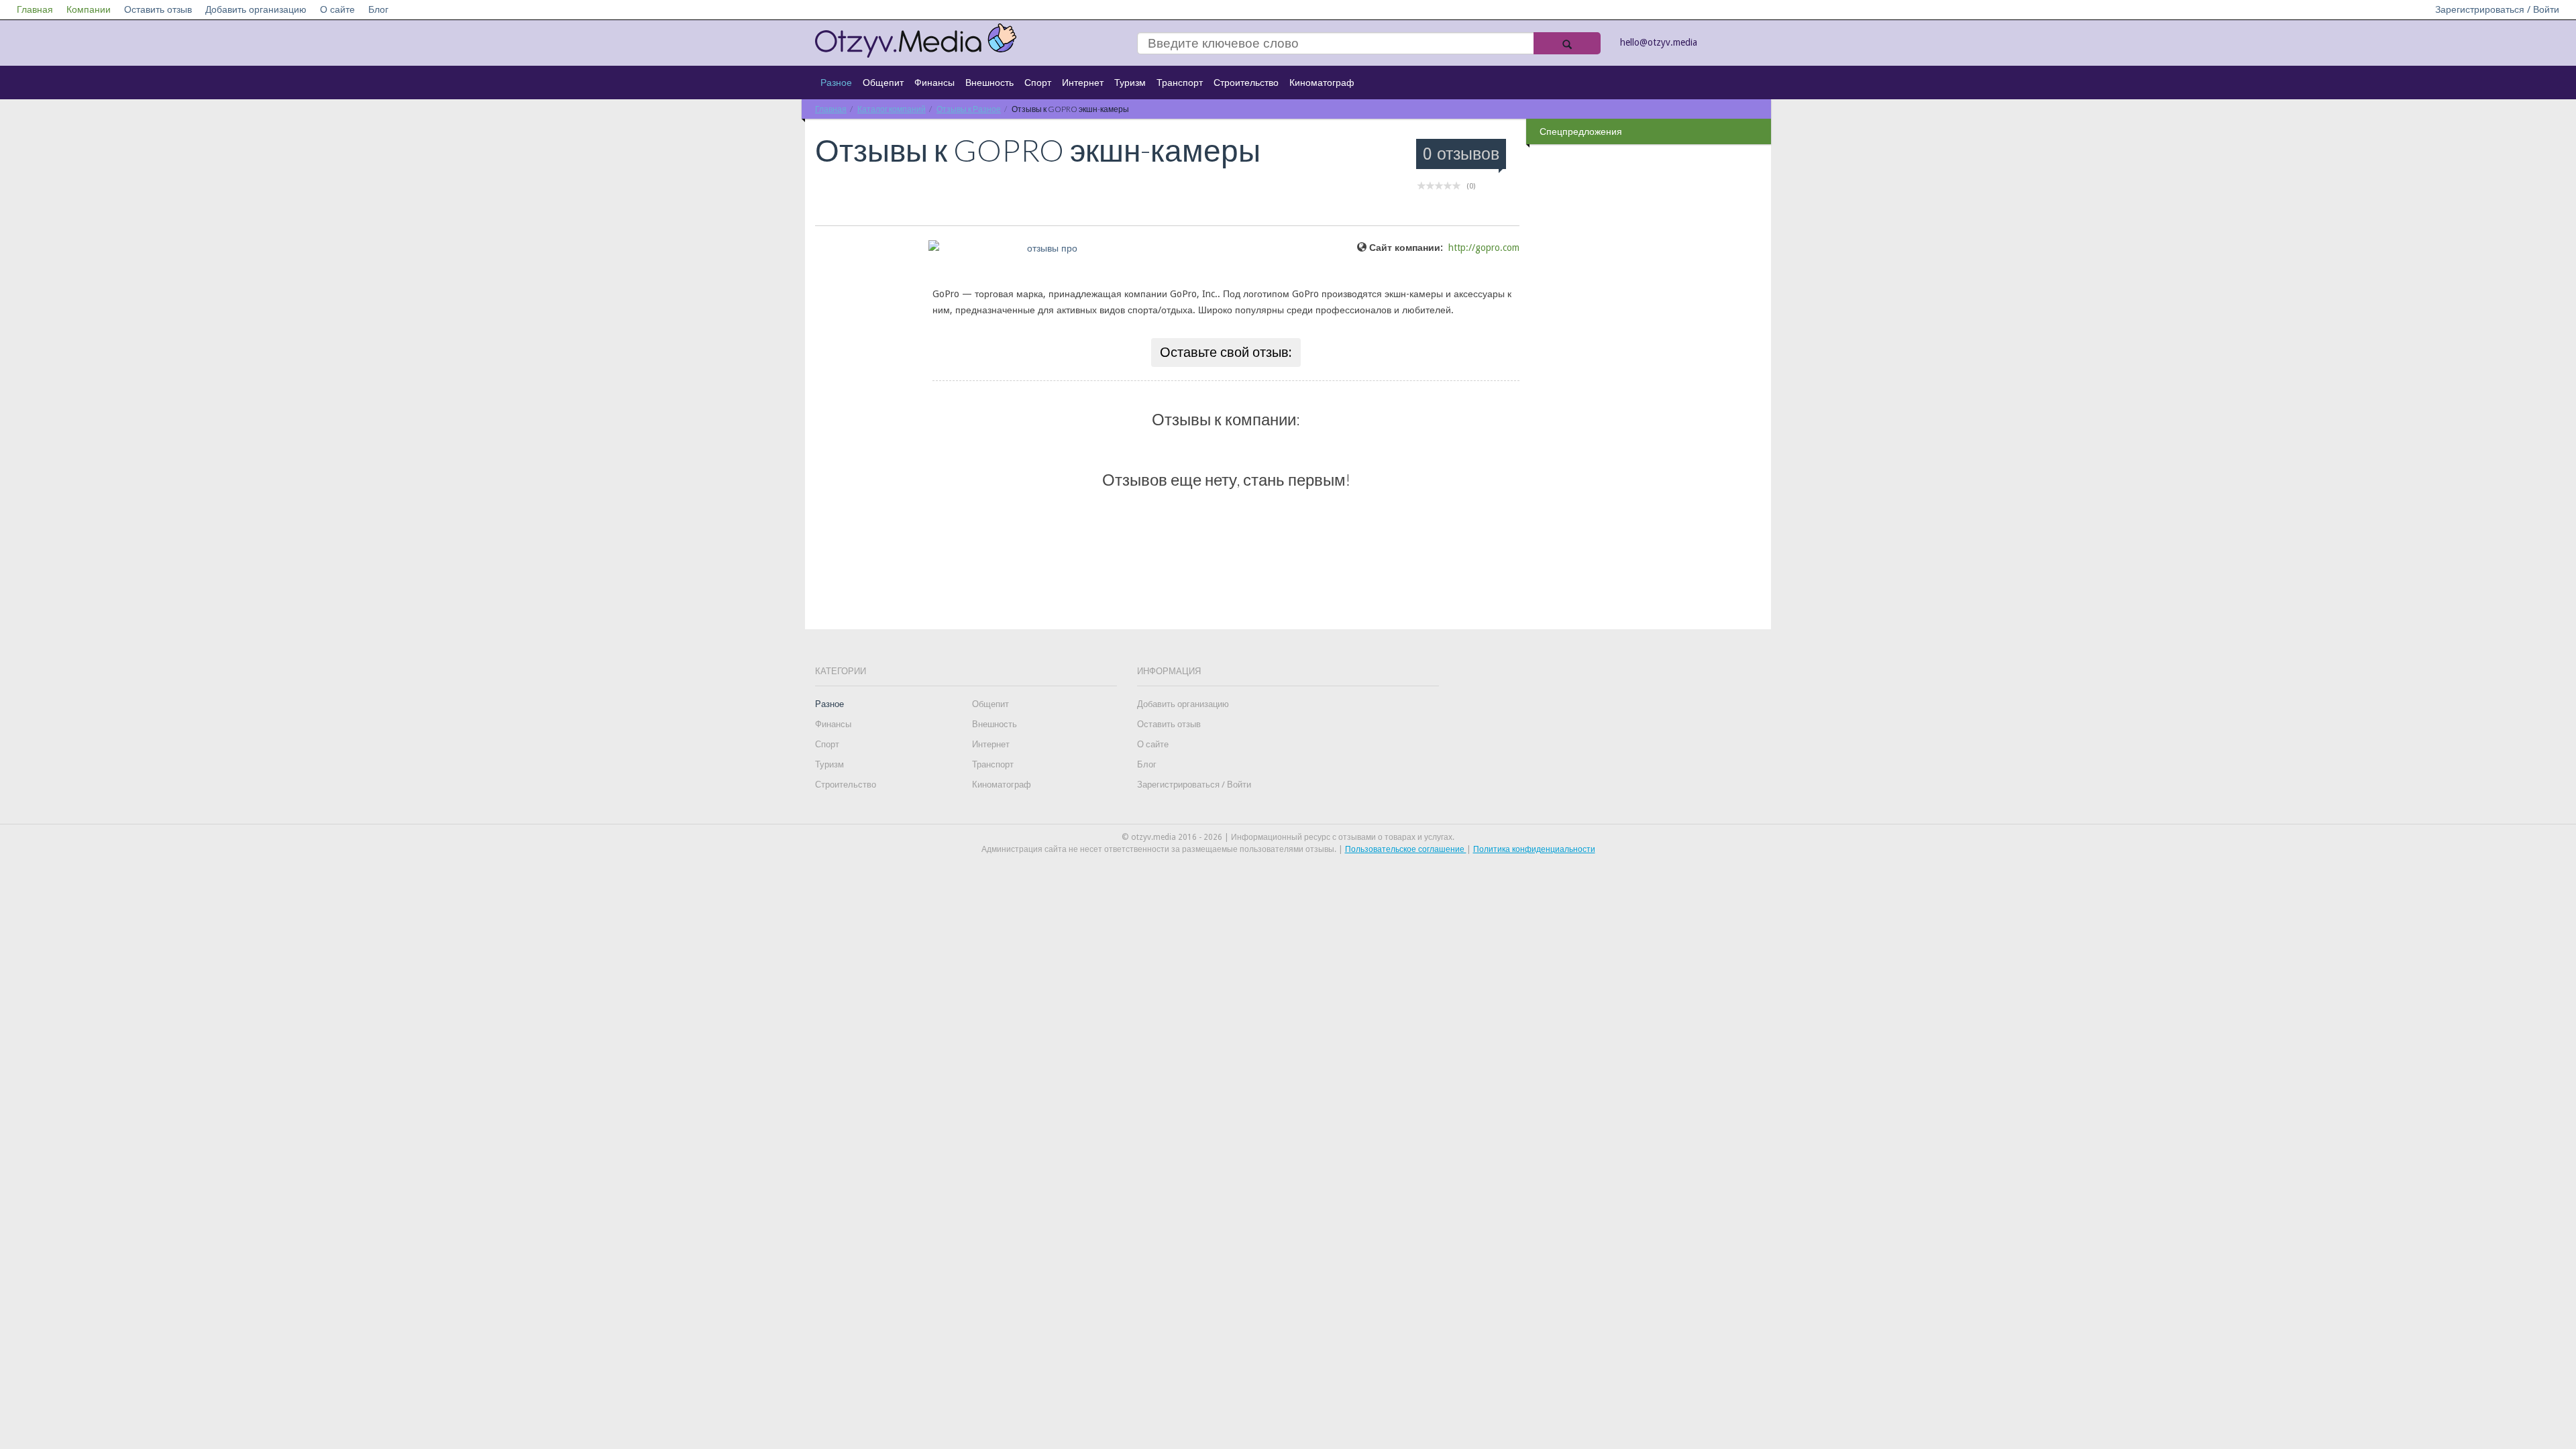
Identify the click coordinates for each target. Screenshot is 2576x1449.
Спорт (1038, 83)
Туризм (1130, 83)
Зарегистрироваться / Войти (2497, 9)
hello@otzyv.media (1659, 42)
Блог (378, 9)
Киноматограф (1322, 83)
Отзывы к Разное (969, 109)
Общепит (883, 83)
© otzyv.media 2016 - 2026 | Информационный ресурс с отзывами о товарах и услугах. (1288, 837)
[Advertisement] (1650, 362)
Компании (89, 9)
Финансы (934, 83)
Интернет (1083, 83)
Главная (35, 9)
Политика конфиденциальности (1534, 849)
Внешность (989, 83)
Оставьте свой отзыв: (1226, 352)
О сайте (337, 9)
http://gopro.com (1484, 248)
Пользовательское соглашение (1406, 849)
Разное (836, 83)
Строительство (1246, 83)
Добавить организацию (256, 9)
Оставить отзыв (158, 9)
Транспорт (1180, 83)
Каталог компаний (892, 109)
